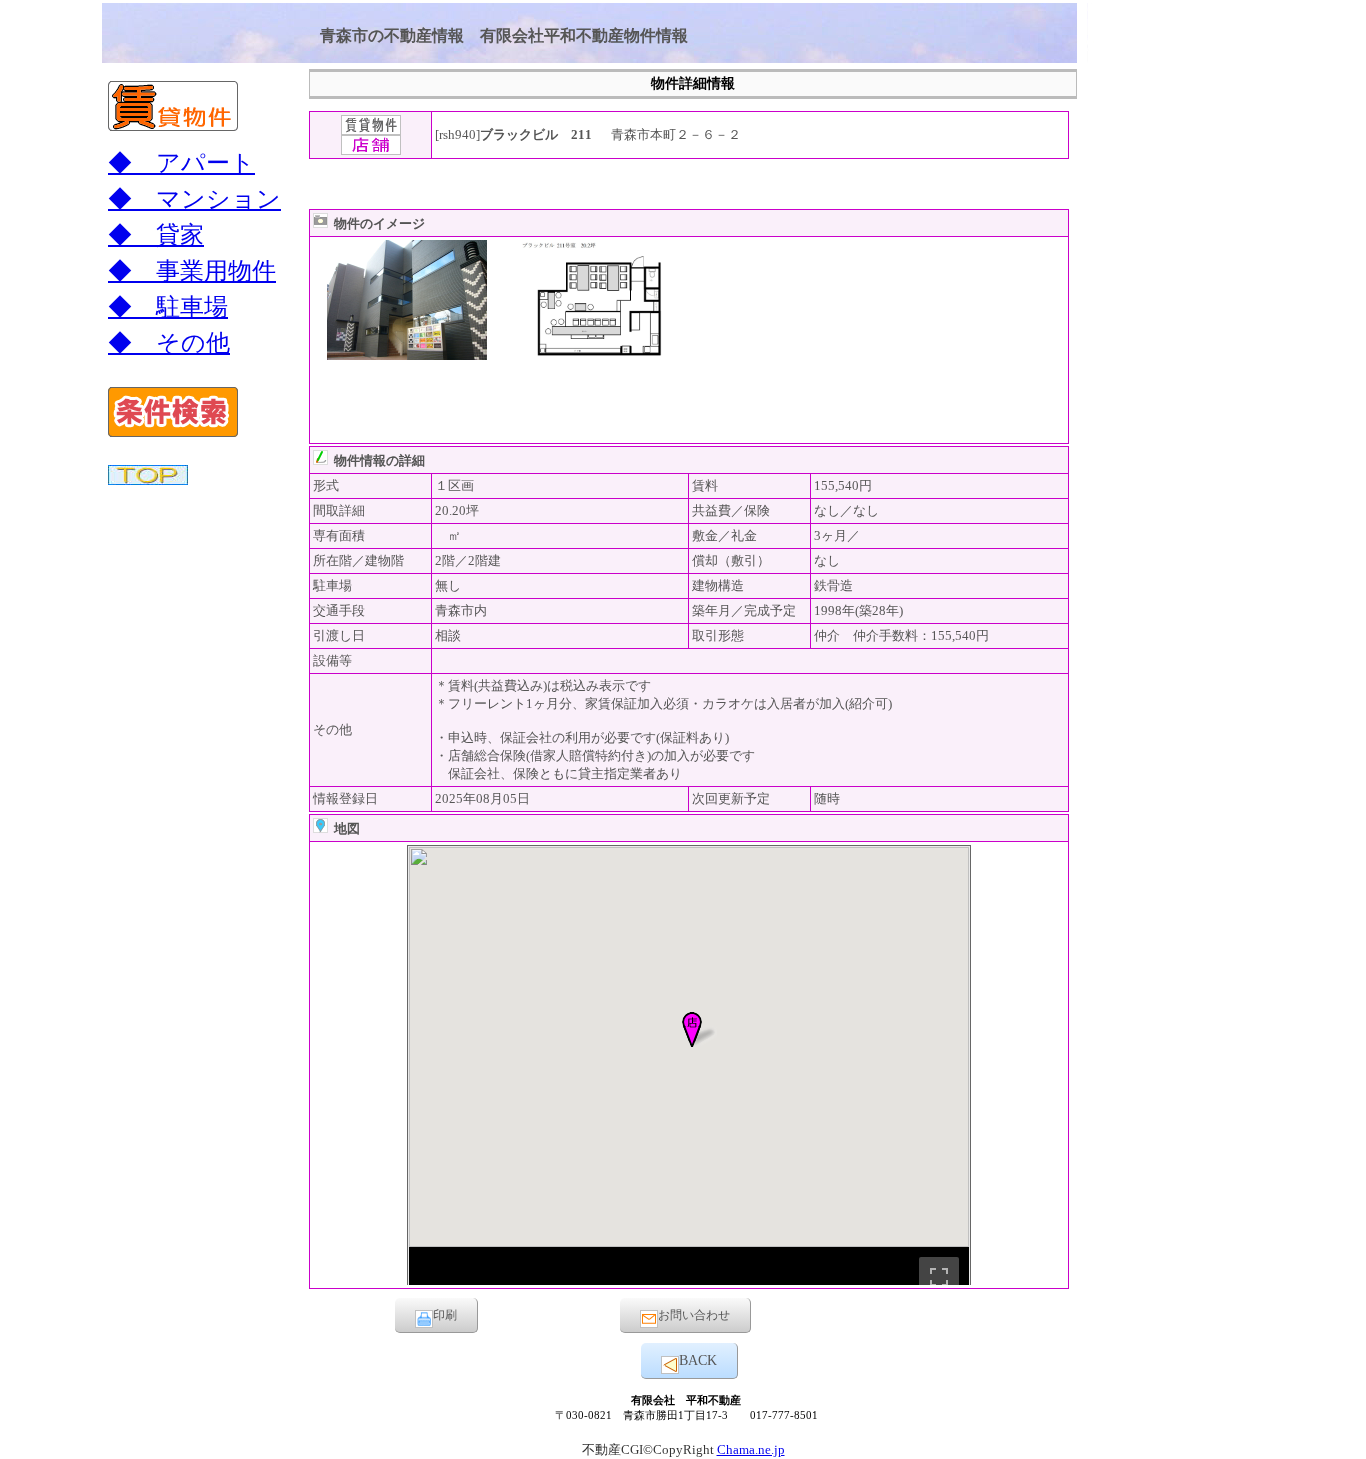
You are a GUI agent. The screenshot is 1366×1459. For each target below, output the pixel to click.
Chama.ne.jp (751, 1449)
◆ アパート (181, 163)
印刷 (445, 1315)
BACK (698, 1360)
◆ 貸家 (156, 235)
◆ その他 (169, 343)
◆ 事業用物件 (192, 271)
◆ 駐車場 (168, 307)
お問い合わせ (694, 1315)
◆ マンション (194, 199)
